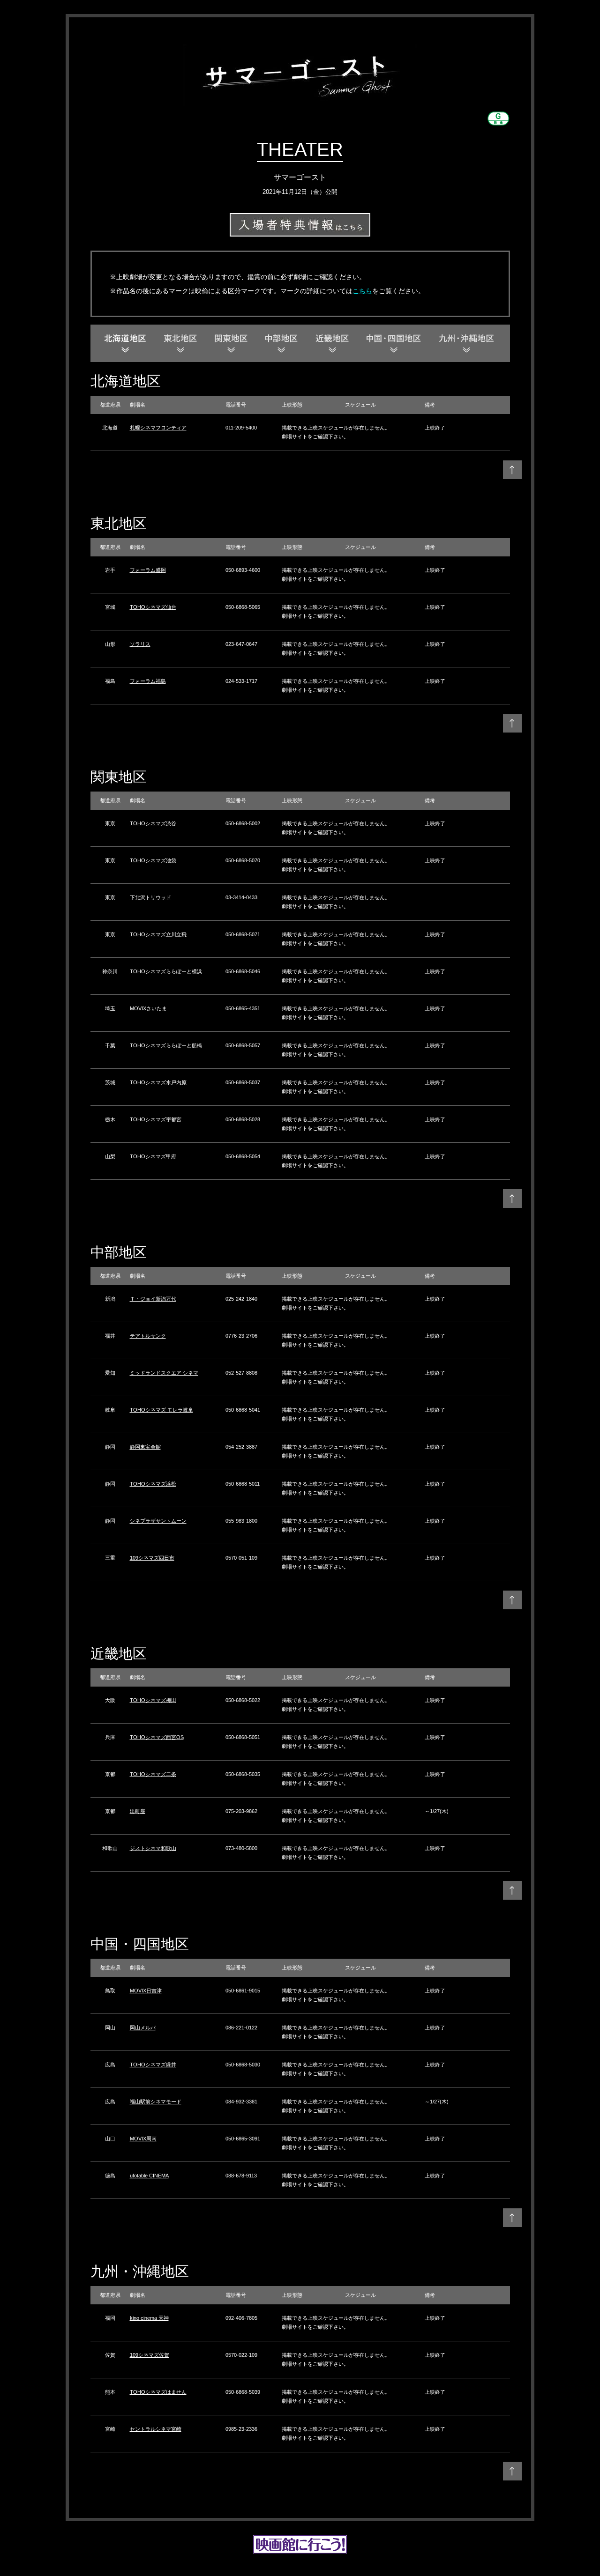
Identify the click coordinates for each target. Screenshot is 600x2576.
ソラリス (140, 644)
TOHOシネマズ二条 (153, 1774)
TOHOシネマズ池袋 (153, 860)
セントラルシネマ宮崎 (156, 2429)
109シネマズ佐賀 (150, 2355)
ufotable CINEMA (149, 2176)
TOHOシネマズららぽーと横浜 (166, 971)
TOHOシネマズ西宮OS (157, 1737)
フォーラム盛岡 (148, 570)
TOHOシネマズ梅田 (153, 1700)
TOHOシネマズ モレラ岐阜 (161, 1410)
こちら (362, 291)
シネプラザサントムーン (158, 1521)
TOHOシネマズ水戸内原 (158, 1082)
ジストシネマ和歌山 (153, 1848)
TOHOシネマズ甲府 (153, 1156)
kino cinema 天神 (149, 2318)
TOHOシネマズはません (158, 2392)
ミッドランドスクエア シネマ (164, 1373)
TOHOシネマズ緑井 (153, 2065)
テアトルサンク (148, 1336)
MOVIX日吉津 (146, 1991)
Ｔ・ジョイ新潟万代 (153, 1299)
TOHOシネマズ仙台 (153, 607)
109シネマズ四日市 (152, 1558)
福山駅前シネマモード (156, 2102)
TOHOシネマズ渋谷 (153, 823)
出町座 (138, 1811)
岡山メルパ (143, 2028)
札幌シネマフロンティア (158, 428)
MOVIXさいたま (148, 1008)
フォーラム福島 (148, 681)
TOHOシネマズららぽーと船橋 (166, 1045)
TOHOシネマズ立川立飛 (158, 934)
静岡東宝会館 (145, 1447)
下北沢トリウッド (150, 897)
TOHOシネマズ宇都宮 (156, 1119)
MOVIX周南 (143, 2139)
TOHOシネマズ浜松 (153, 1484)
